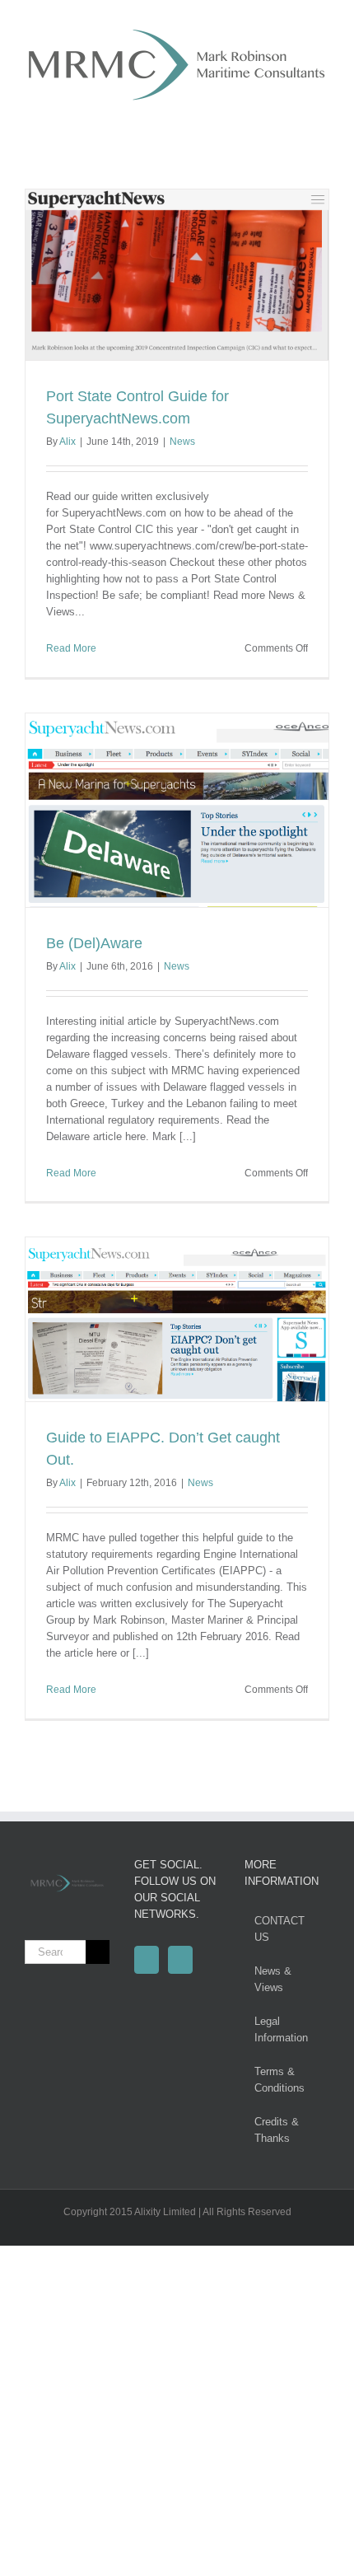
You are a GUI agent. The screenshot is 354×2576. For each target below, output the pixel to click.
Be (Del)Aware (94, 943)
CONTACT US (279, 1929)
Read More (71, 648)
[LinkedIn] (180, 1960)
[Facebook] (147, 1960)
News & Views (273, 1979)
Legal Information (281, 2029)
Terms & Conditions (279, 2080)
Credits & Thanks (277, 2130)
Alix (68, 442)
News (182, 442)
